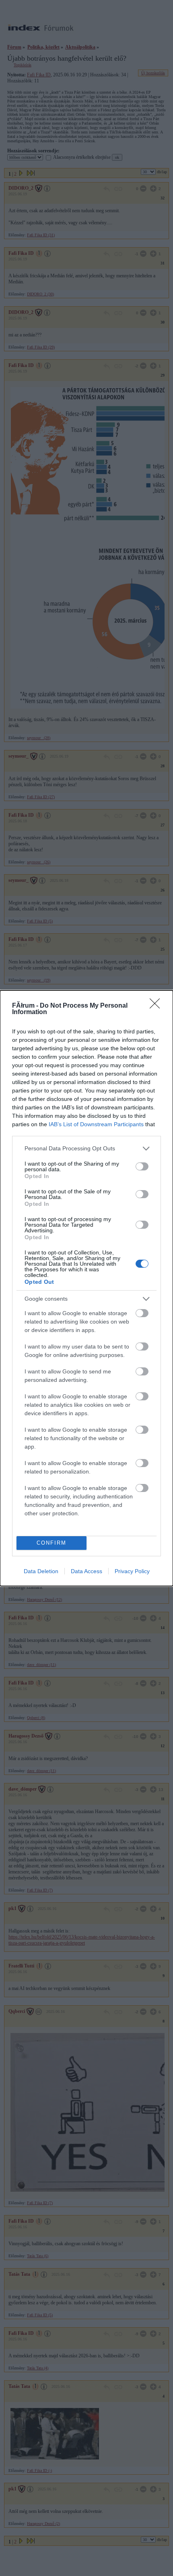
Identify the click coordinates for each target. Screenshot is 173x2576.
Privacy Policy (132, 1571)
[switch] (142, 1166)
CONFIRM (51, 1543)
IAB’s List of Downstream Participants (96, 1124)
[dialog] (86, 1288)
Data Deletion (41, 1571)
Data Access (86, 1571)
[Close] (157, 1006)
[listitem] (86, 1149)
